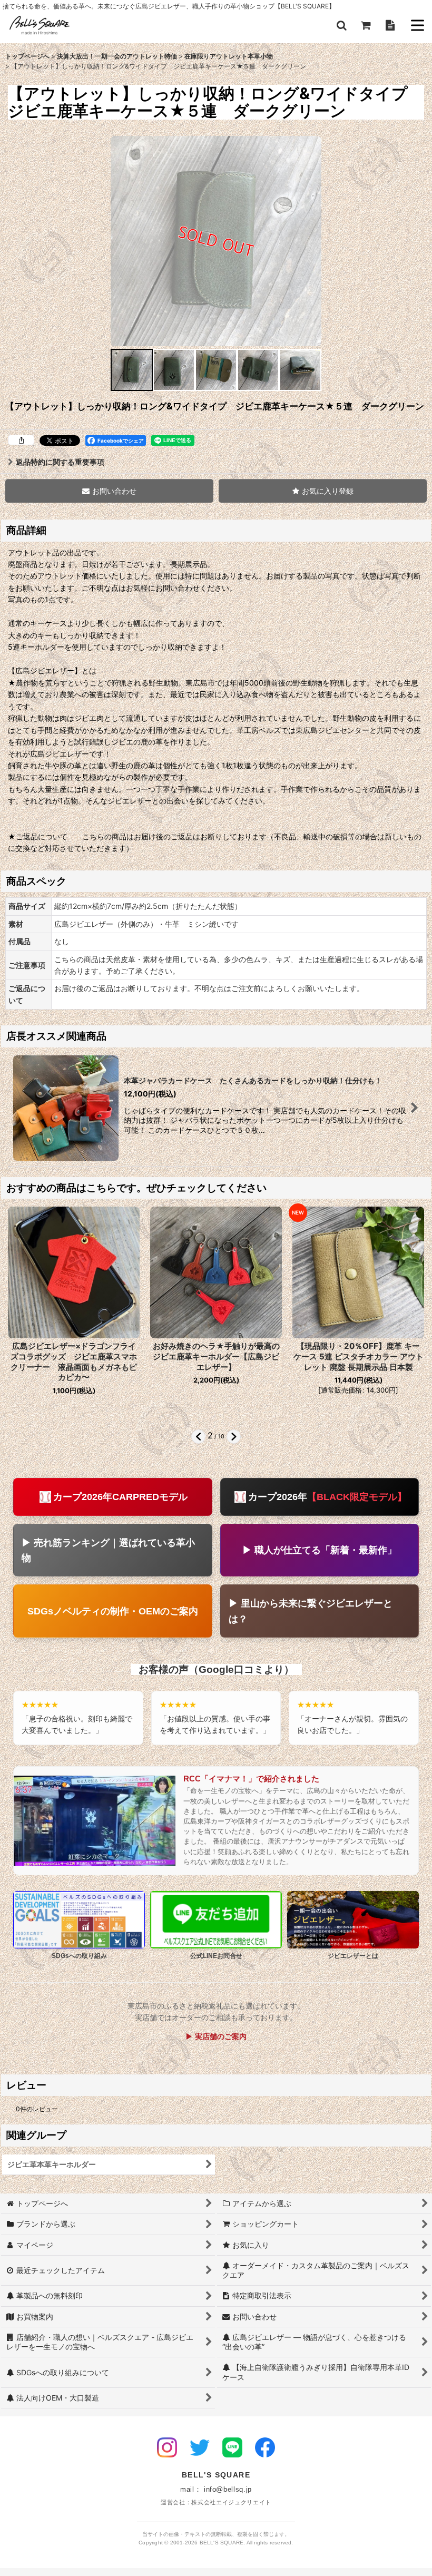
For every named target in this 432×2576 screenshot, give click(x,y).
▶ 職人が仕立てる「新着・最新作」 (320, 1550)
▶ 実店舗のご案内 (216, 2036)
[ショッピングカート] (366, 25)
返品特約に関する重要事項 (60, 462)
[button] (341, 25)
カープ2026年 (327, 1497)
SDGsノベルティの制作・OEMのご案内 (113, 1611)
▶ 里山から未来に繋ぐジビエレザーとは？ (311, 1611)
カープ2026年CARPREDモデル (120, 1497)
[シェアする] (21, 440)
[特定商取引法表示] (390, 25)
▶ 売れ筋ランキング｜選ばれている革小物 (108, 1550)
